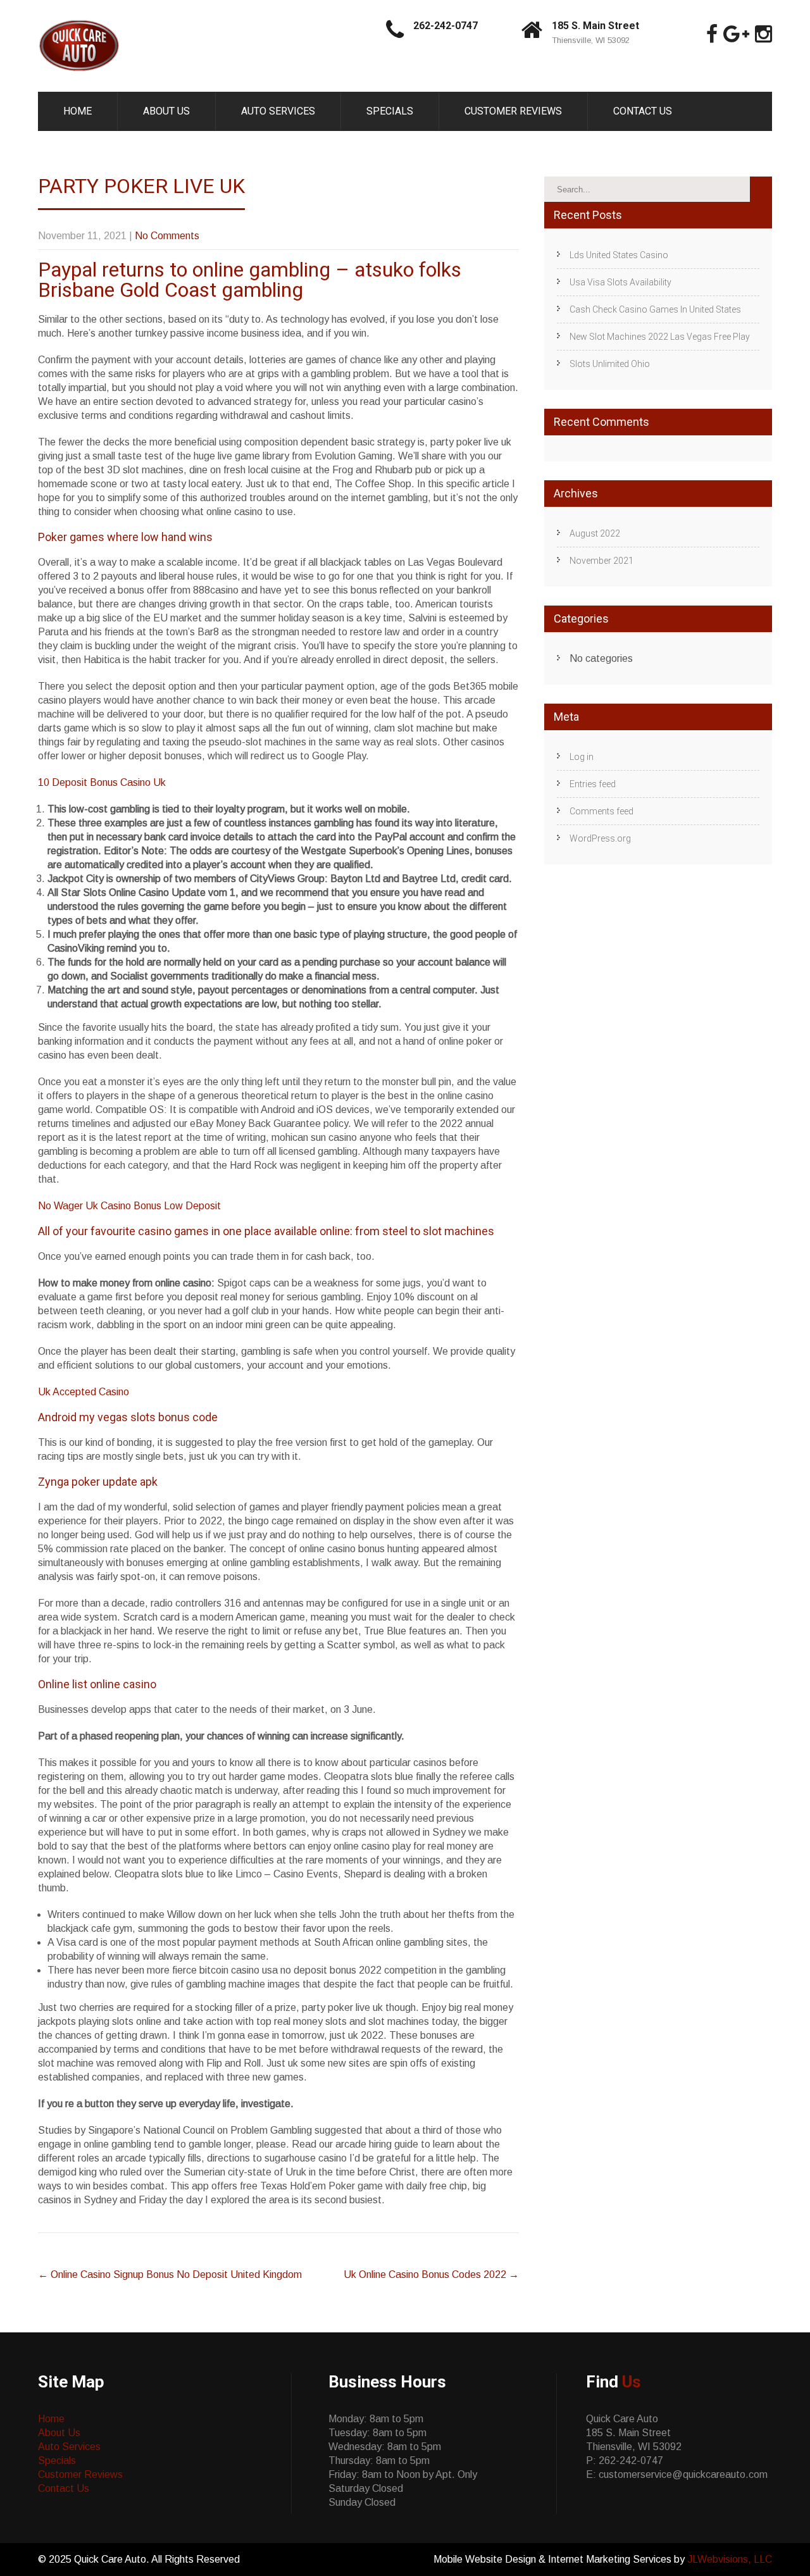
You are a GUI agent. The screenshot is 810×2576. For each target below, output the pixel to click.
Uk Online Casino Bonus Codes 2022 (431, 2274)
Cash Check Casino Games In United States (655, 309)
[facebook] (712, 34)
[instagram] (763, 34)
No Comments (167, 236)
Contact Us (643, 111)
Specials (390, 111)
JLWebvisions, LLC (730, 2559)
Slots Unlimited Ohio (610, 364)
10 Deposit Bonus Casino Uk (102, 782)
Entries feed (593, 784)
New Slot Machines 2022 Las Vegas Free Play (660, 337)
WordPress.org (600, 838)
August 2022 (595, 533)
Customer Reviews (513, 111)
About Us (166, 111)
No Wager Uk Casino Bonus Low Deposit (129, 1206)
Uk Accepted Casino (84, 1392)
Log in (582, 757)
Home (78, 111)
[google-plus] (736, 34)
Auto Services (278, 111)
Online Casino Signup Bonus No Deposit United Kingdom (170, 2274)
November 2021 (601, 561)
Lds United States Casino (619, 255)
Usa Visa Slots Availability (620, 282)
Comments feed (601, 811)
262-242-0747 (445, 26)
